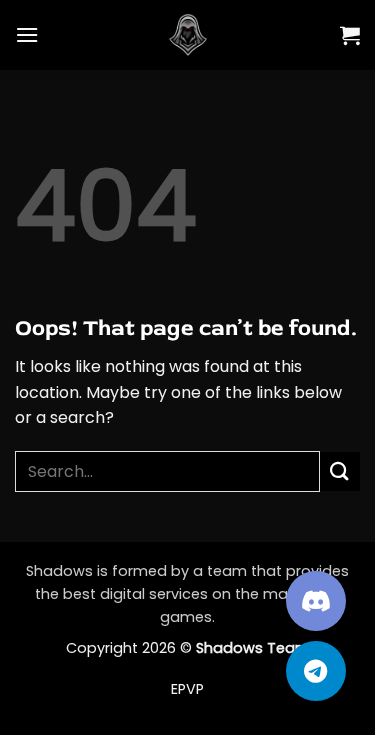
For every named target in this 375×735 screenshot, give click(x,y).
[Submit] (340, 471)
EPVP (187, 689)
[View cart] (350, 35)
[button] (27, 34)
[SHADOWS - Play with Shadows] (188, 35)
